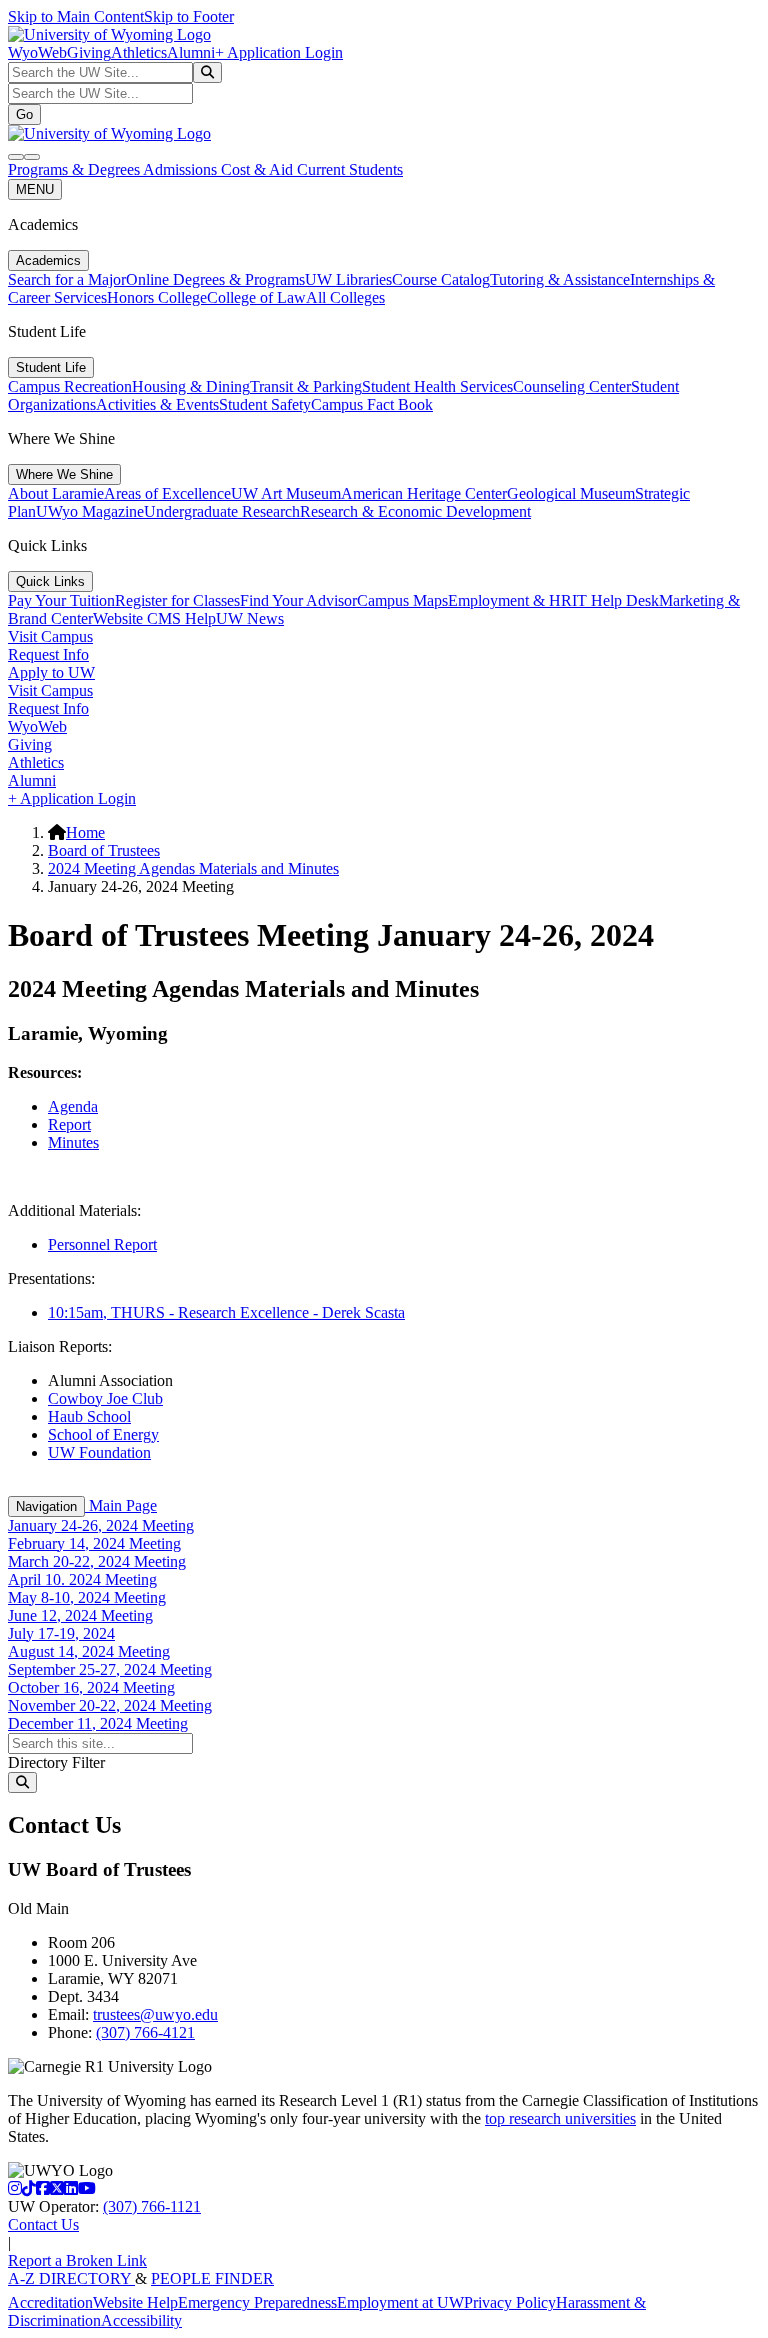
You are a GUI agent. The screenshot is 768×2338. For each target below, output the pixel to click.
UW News (250, 618)
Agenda (73, 1106)
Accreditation (50, 2302)
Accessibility (141, 2320)
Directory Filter (56, 1762)
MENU (35, 189)
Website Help (135, 2302)
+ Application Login (279, 52)
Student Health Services (437, 386)
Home (85, 832)
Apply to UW (51, 672)
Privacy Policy (510, 2302)
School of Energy (103, 1434)
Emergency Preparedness (257, 2302)
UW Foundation (99, 1452)
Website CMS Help (154, 618)
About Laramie (56, 493)
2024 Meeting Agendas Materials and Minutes (193, 868)
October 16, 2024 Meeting (91, 1687)
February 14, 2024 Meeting (94, 1543)
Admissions (182, 169)
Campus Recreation (70, 386)
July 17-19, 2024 (61, 1633)
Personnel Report (102, 1244)
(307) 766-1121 (152, 2206)
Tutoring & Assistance (560, 279)
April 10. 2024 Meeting (82, 1579)
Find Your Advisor (298, 600)
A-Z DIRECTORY (71, 2278)
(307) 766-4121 (145, 2032)
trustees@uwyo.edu (155, 2014)
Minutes (73, 1142)
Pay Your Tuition (61, 600)
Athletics (139, 52)
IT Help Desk (615, 600)
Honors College (157, 297)
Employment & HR (510, 600)
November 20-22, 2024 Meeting (110, 1705)
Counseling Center (572, 386)
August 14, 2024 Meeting (89, 1651)
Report (69, 1124)
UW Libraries (348, 279)
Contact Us (43, 2224)
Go (24, 114)
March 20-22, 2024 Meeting (97, 1561)
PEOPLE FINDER (212, 2278)
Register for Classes (177, 600)
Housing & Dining (191, 386)
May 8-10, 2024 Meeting (87, 1597)
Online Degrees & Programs (215, 279)
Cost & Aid (259, 169)
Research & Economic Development (415, 511)
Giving (89, 52)
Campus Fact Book (372, 404)
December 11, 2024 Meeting (98, 1723)
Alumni (191, 52)
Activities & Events (157, 404)
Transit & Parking (306, 386)
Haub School (89, 1416)
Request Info (48, 654)
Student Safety (265, 404)
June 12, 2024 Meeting (80, 1615)
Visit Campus (50, 636)
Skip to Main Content (76, 16)
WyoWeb (37, 52)
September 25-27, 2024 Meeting (110, 1669)
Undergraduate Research (222, 511)
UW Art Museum (286, 493)
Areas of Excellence (167, 493)
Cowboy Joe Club (105, 1398)
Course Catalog (441, 279)
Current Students (350, 169)
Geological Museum (571, 493)
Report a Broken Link (77, 2260)
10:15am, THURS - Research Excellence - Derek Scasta (226, 1312)
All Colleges (345, 297)
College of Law (256, 297)
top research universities (560, 2118)
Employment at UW (400, 2302)
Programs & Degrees (75, 169)
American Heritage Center (424, 493)
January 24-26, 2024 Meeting (101, 1525)
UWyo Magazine (90, 511)
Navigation (46, 1506)
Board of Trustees (104, 850)
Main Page (121, 1505)
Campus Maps (402, 600)
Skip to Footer (189, 16)
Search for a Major (67, 279)
